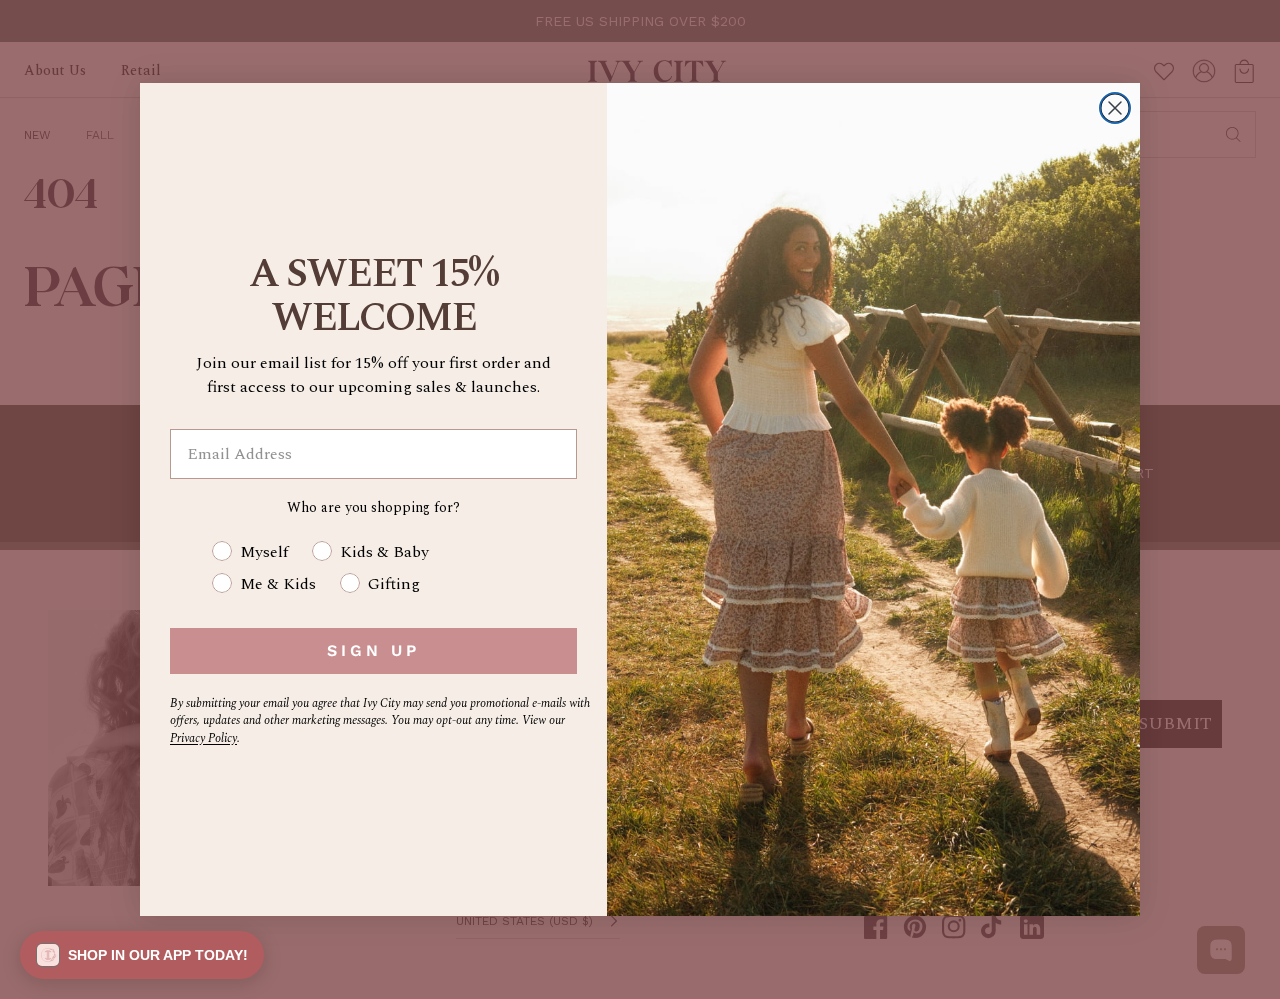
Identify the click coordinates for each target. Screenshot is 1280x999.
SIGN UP (373, 650)
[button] (142, 955)
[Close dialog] (1115, 108)
